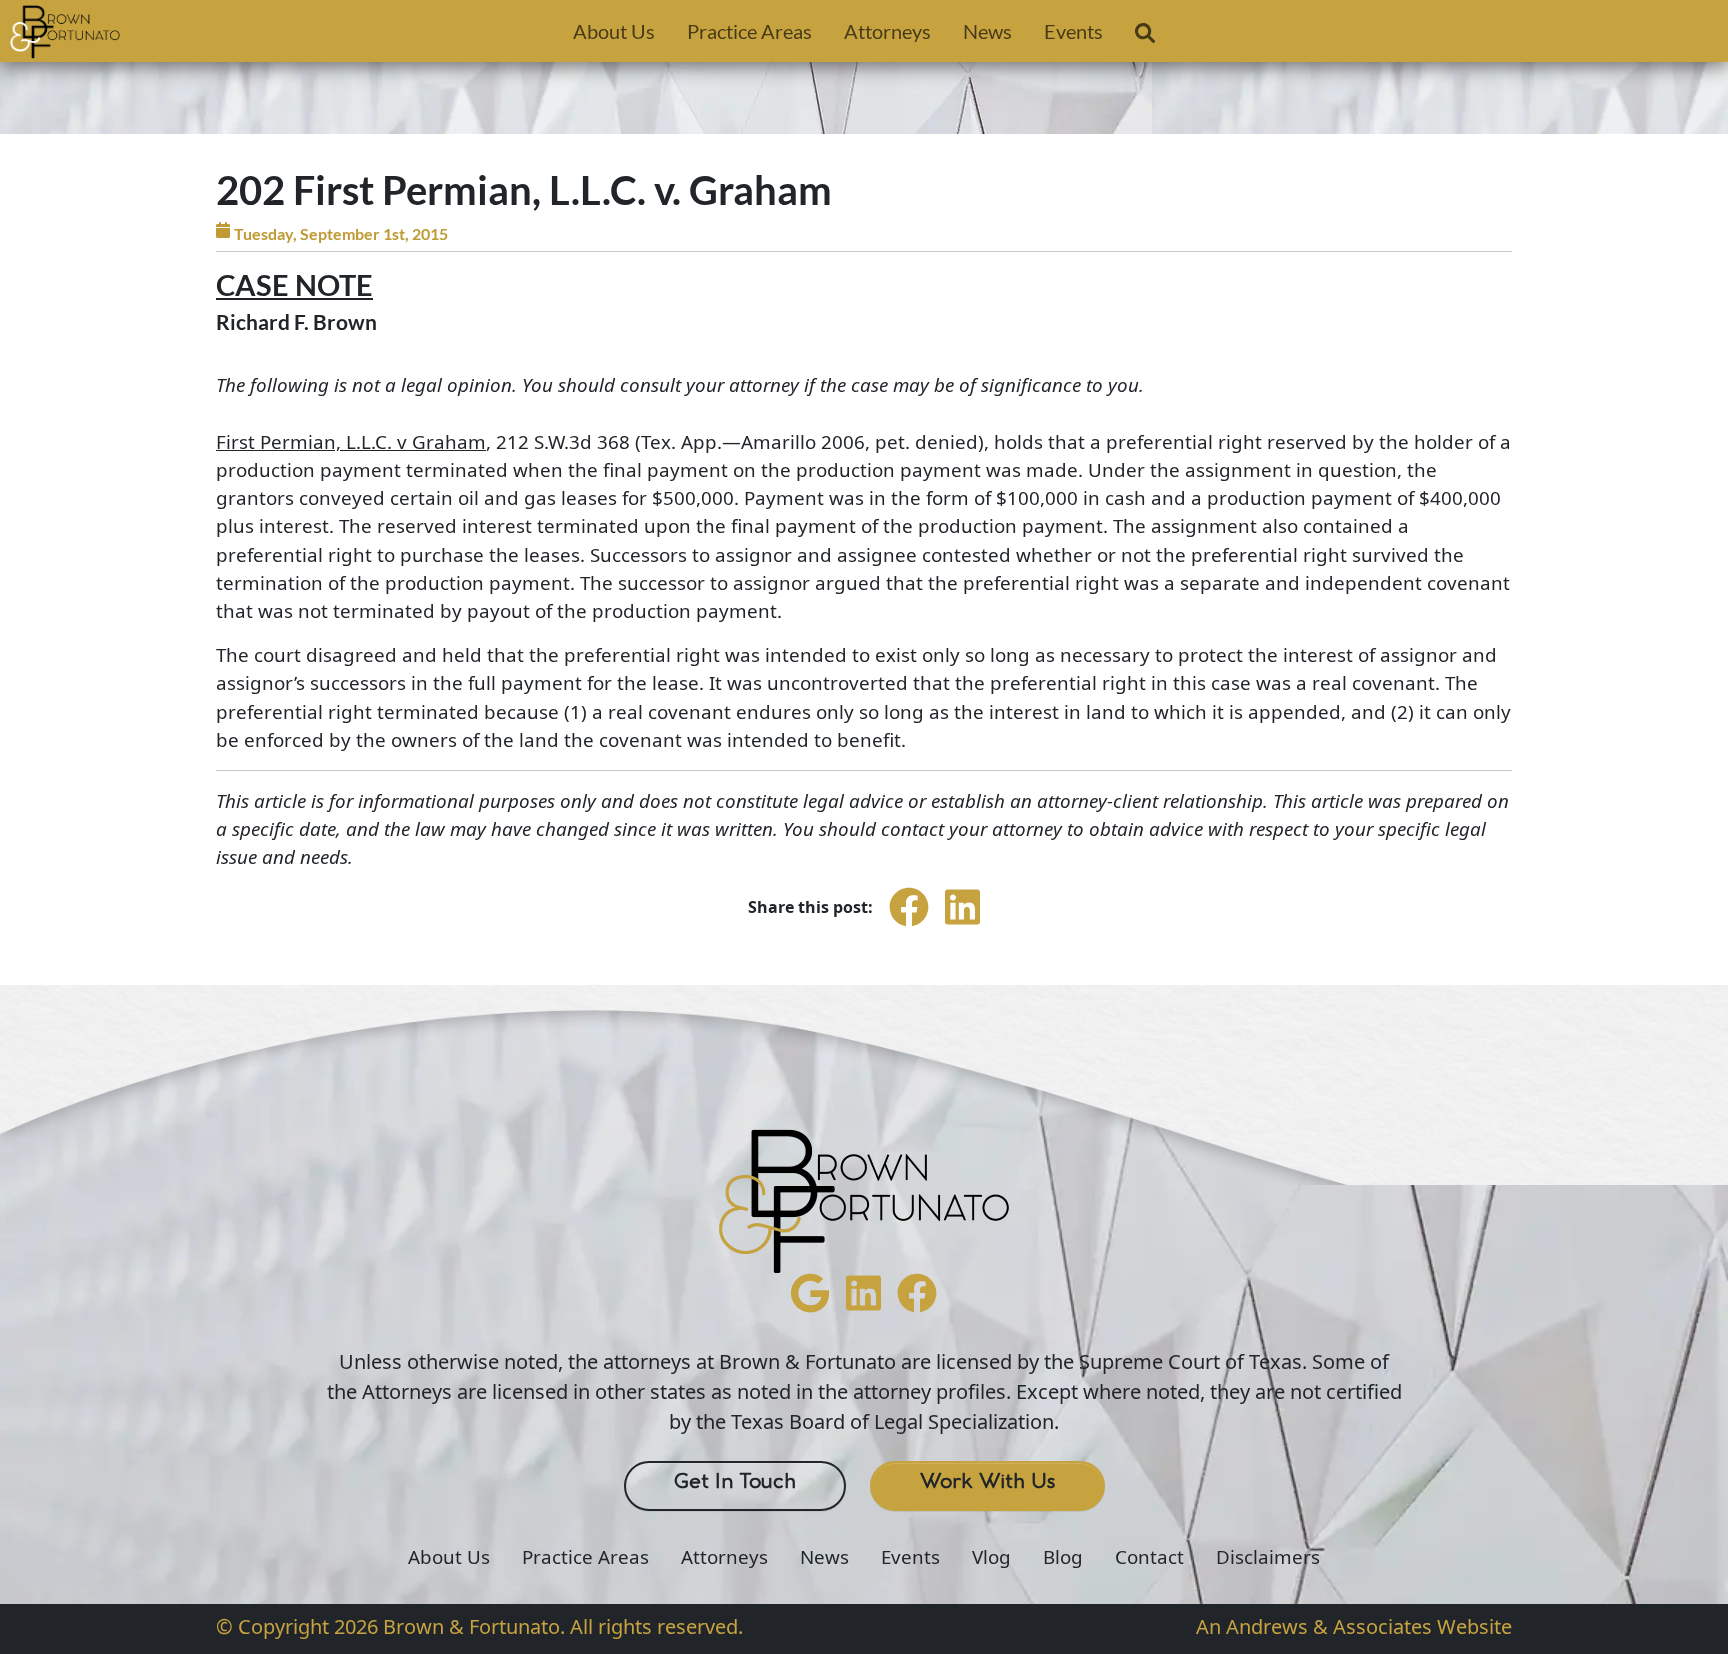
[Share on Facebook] (909, 925)
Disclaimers (1268, 1557)
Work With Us (987, 1482)
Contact (1149, 1557)
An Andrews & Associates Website (1354, 1626)
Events (1073, 31)
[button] (1145, 37)
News (987, 31)
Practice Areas (749, 31)
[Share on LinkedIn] (962, 925)
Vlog (991, 1557)
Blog (1063, 1557)
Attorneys (887, 31)
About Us (614, 31)
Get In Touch (735, 1482)
